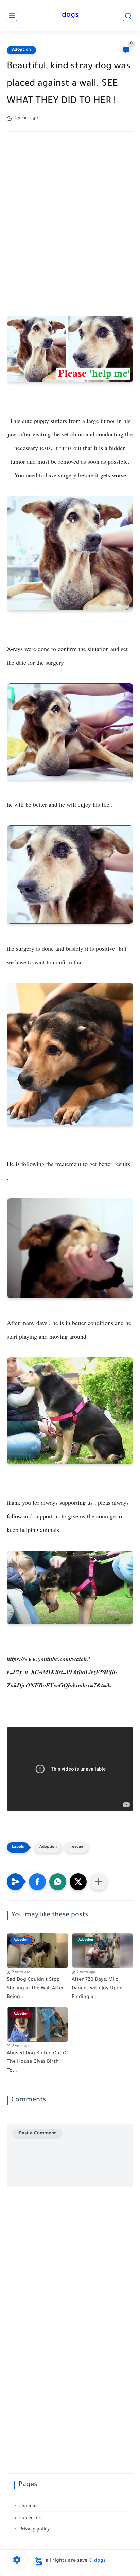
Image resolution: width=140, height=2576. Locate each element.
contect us (30, 2517)
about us (28, 2506)
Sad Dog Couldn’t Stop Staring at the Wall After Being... (36, 1989)
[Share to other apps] (99, 1882)
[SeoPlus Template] (38, 2561)
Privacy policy (35, 2529)
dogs (70, 16)
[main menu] (12, 16)
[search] (128, 16)
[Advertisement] (70, 219)
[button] (37, 1882)
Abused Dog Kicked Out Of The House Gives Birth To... (38, 2062)
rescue (77, 1847)
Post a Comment (38, 2134)
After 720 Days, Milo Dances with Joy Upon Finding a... (97, 1989)
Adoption (21, 50)
